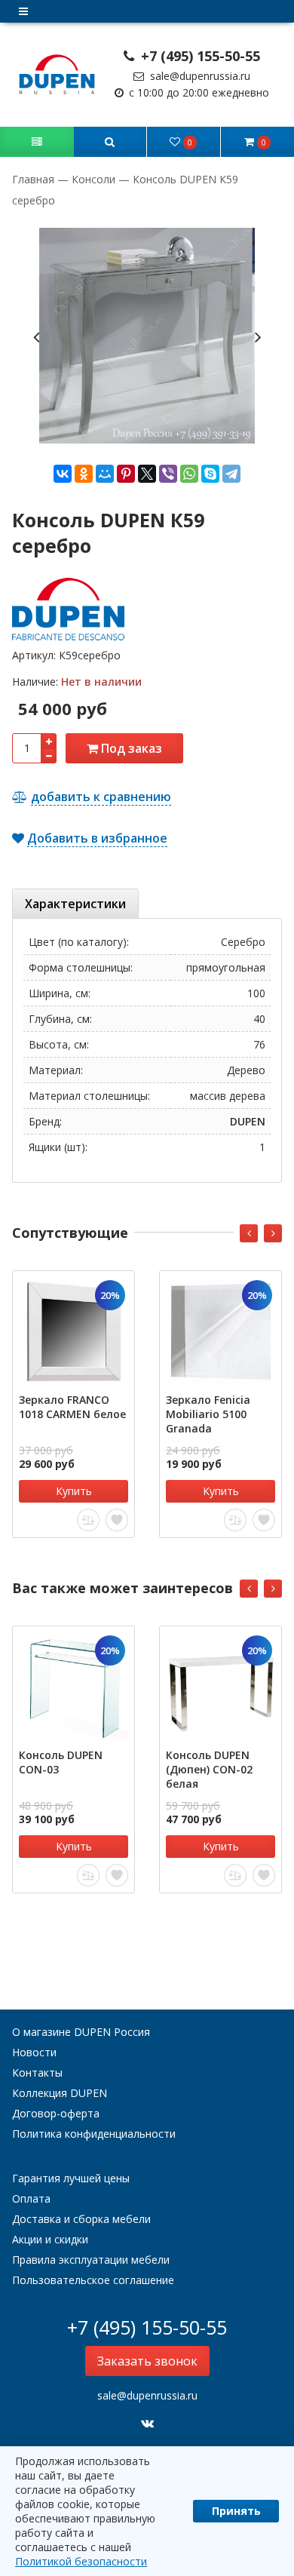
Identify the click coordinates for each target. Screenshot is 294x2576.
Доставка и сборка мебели (81, 2219)
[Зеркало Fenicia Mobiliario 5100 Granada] (220, 1332)
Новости (34, 2052)
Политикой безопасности (81, 2561)
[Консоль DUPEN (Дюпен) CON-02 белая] (220, 1687)
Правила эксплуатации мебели (91, 2260)
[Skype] (210, 474)
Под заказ (130, 748)
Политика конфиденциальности (94, 2134)
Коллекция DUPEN (60, 2093)
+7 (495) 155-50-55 (199, 56)
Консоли (93, 179)
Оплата (31, 2198)
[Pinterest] (126, 474)
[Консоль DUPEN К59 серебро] (147, 336)
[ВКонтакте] (63, 474)
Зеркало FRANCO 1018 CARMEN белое (72, 1407)
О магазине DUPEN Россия (81, 2032)
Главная (35, 179)
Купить (74, 1491)
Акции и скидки (50, 2239)
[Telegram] (231, 474)
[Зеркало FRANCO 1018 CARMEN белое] (73, 1332)
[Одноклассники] (84, 474)
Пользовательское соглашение (93, 2280)
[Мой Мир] (105, 474)
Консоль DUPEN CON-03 (61, 1762)
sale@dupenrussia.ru (199, 76)
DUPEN (248, 1121)
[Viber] (168, 474)
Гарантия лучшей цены (71, 2178)
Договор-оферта (56, 2113)
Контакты (37, 2072)
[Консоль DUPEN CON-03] (73, 1687)
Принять (236, 2511)
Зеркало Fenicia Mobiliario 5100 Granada (208, 1414)
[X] (147, 474)
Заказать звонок (147, 2361)
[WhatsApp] (189, 474)
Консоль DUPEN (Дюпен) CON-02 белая (209, 1769)
